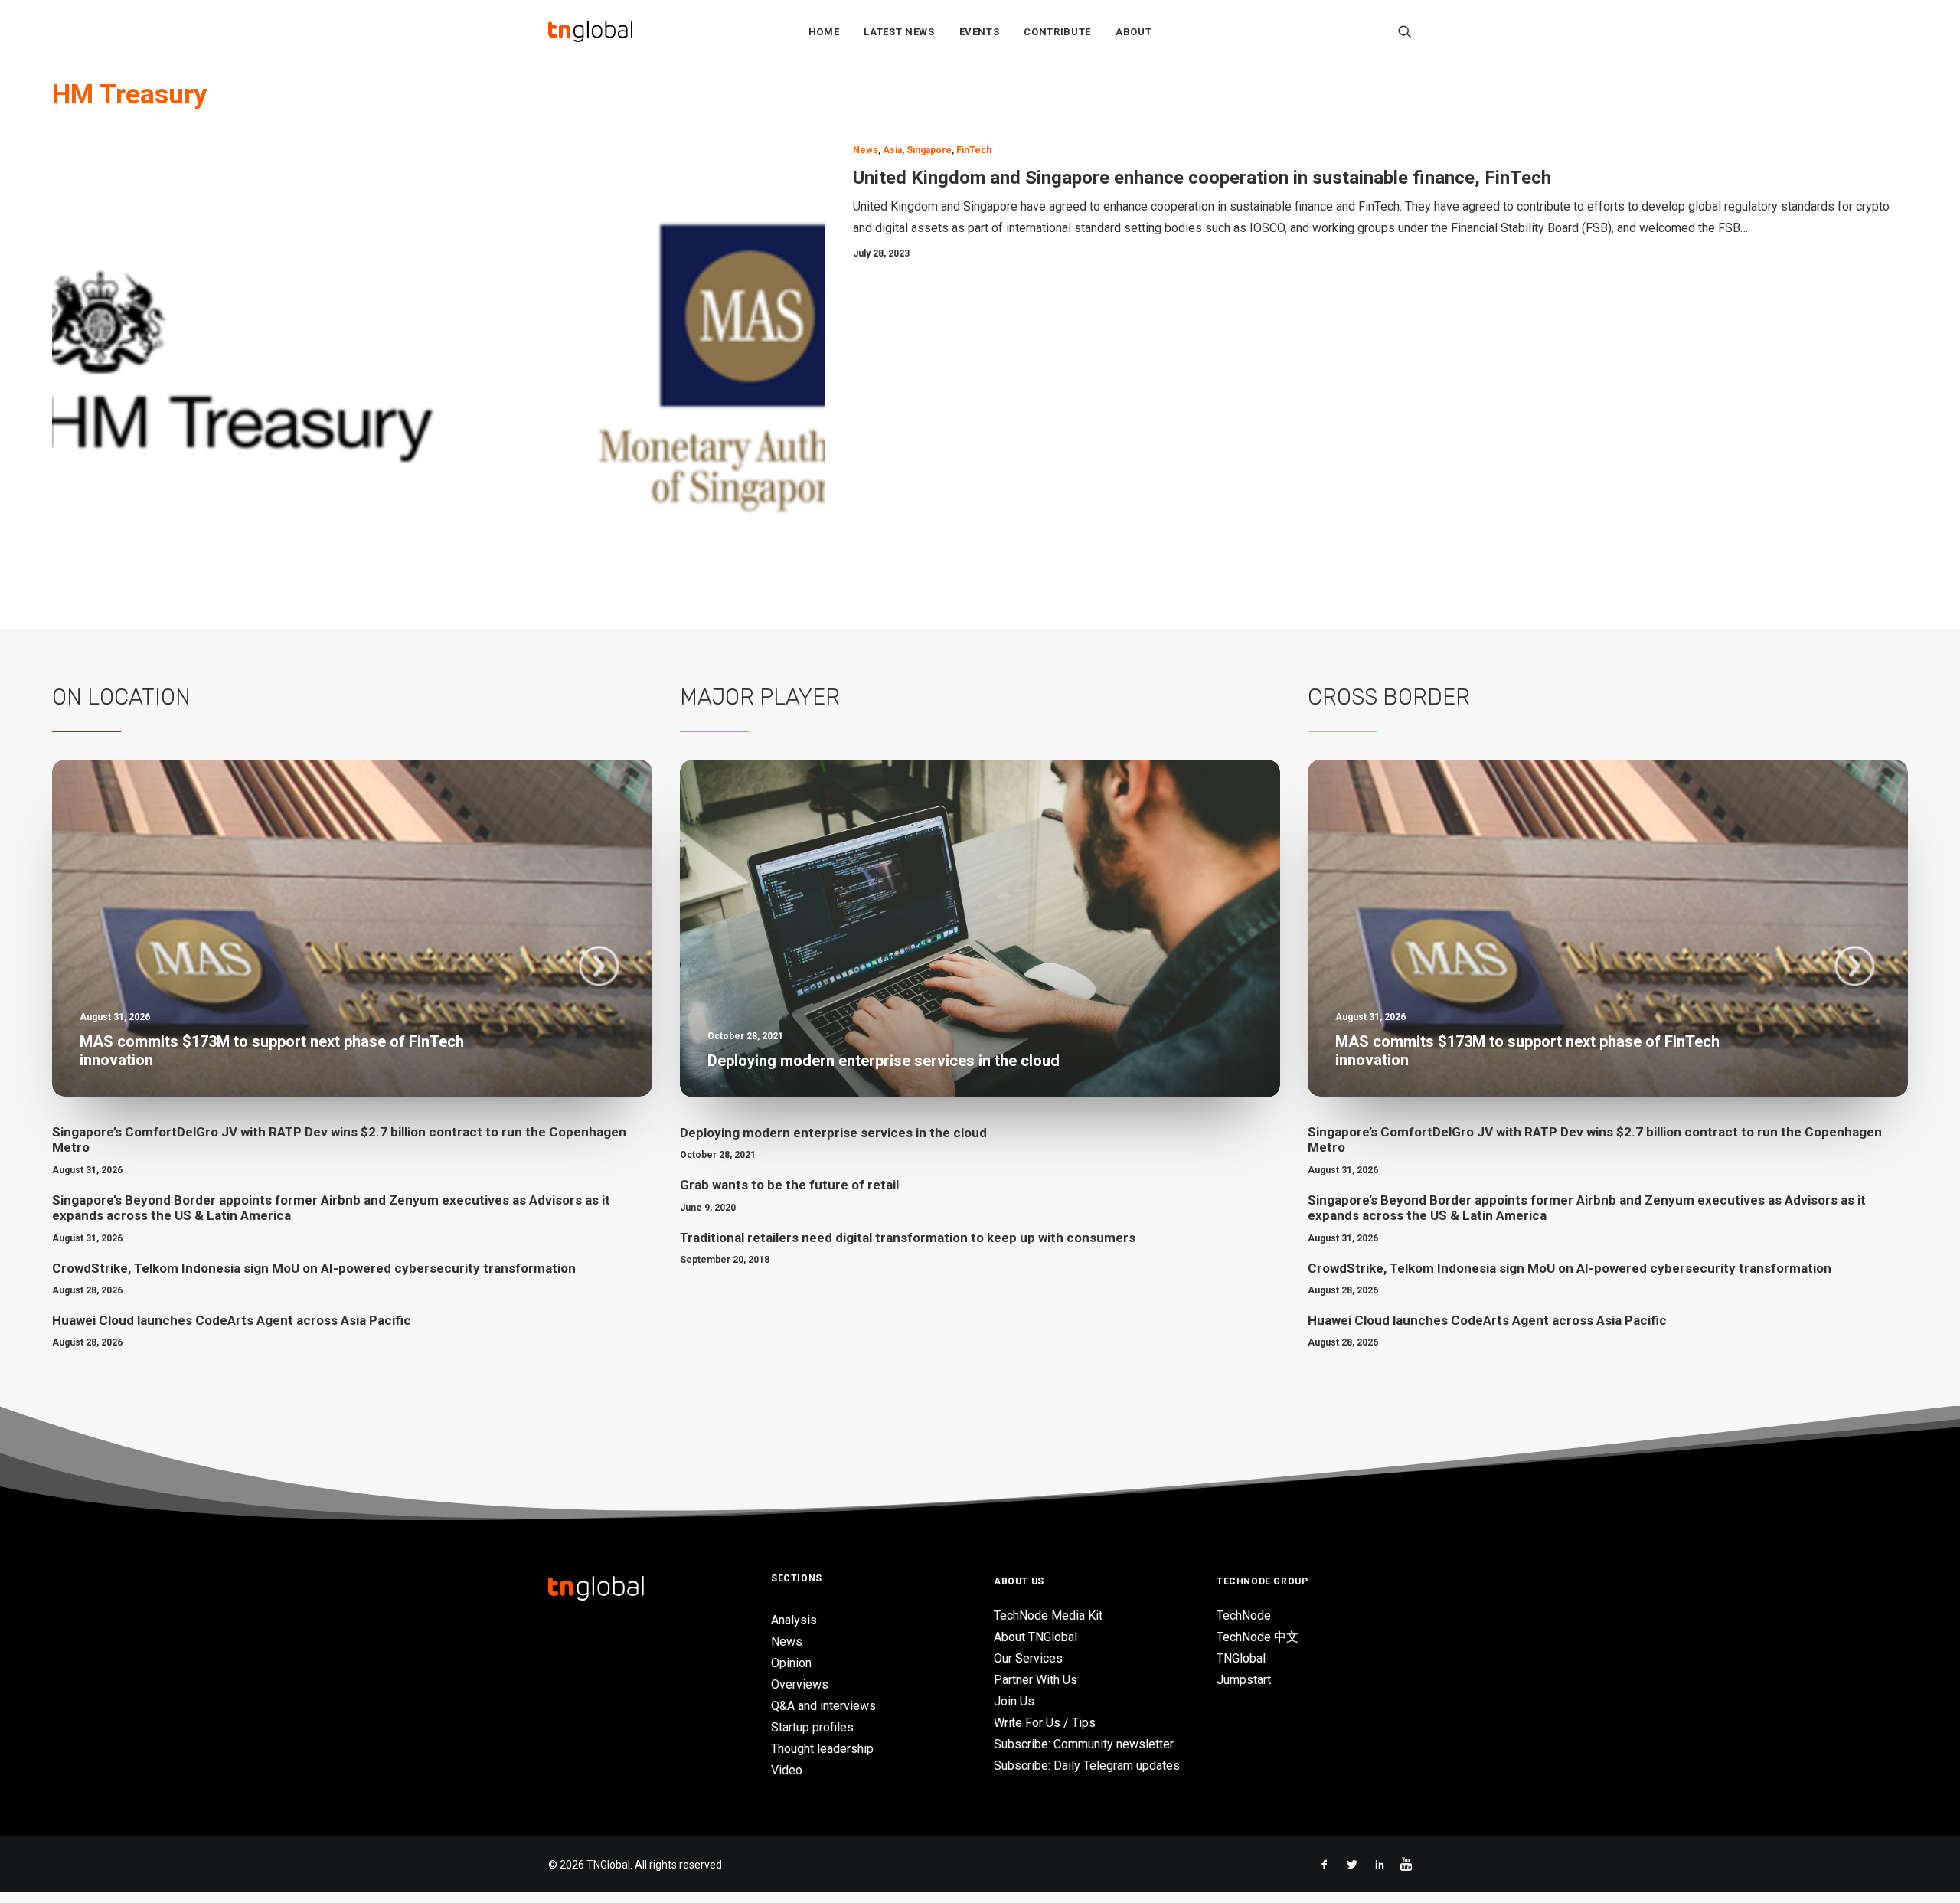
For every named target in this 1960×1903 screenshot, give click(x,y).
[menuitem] (824, 31)
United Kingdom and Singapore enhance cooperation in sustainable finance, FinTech (1202, 178)
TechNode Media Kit (1048, 1615)
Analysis (794, 1620)
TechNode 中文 (1258, 1637)
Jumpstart (1244, 1680)
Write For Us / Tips (1045, 1723)
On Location (121, 697)
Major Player (760, 697)
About (1134, 32)
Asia (892, 150)
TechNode (1244, 1615)
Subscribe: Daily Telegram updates (1087, 1766)
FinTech (974, 150)
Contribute (1057, 32)
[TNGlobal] (590, 31)
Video (787, 1770)
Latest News (899, 32)
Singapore (929, 150)
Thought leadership (822, 1749)
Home (824, 32)
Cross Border (1389, 697)
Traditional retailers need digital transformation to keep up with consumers (908, 1238)
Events (980, 32)
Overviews (800, 1684)
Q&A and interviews (823, 1706)
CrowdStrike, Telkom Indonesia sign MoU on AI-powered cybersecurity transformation (314, 1268)
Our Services (1028, 1658)
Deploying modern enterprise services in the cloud (833, 1133)
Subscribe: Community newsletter (1084, 1744)
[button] (1405, 31)
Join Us (1014, 1701)
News (866, 150)
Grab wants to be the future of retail (789, 1185)
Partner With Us (1036, 1680)
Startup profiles (812, 1727)
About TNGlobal (1036, 1637)
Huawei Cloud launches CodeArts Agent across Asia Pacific (232, 1320)
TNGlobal (1241, 1658)
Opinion (791, 1663)
